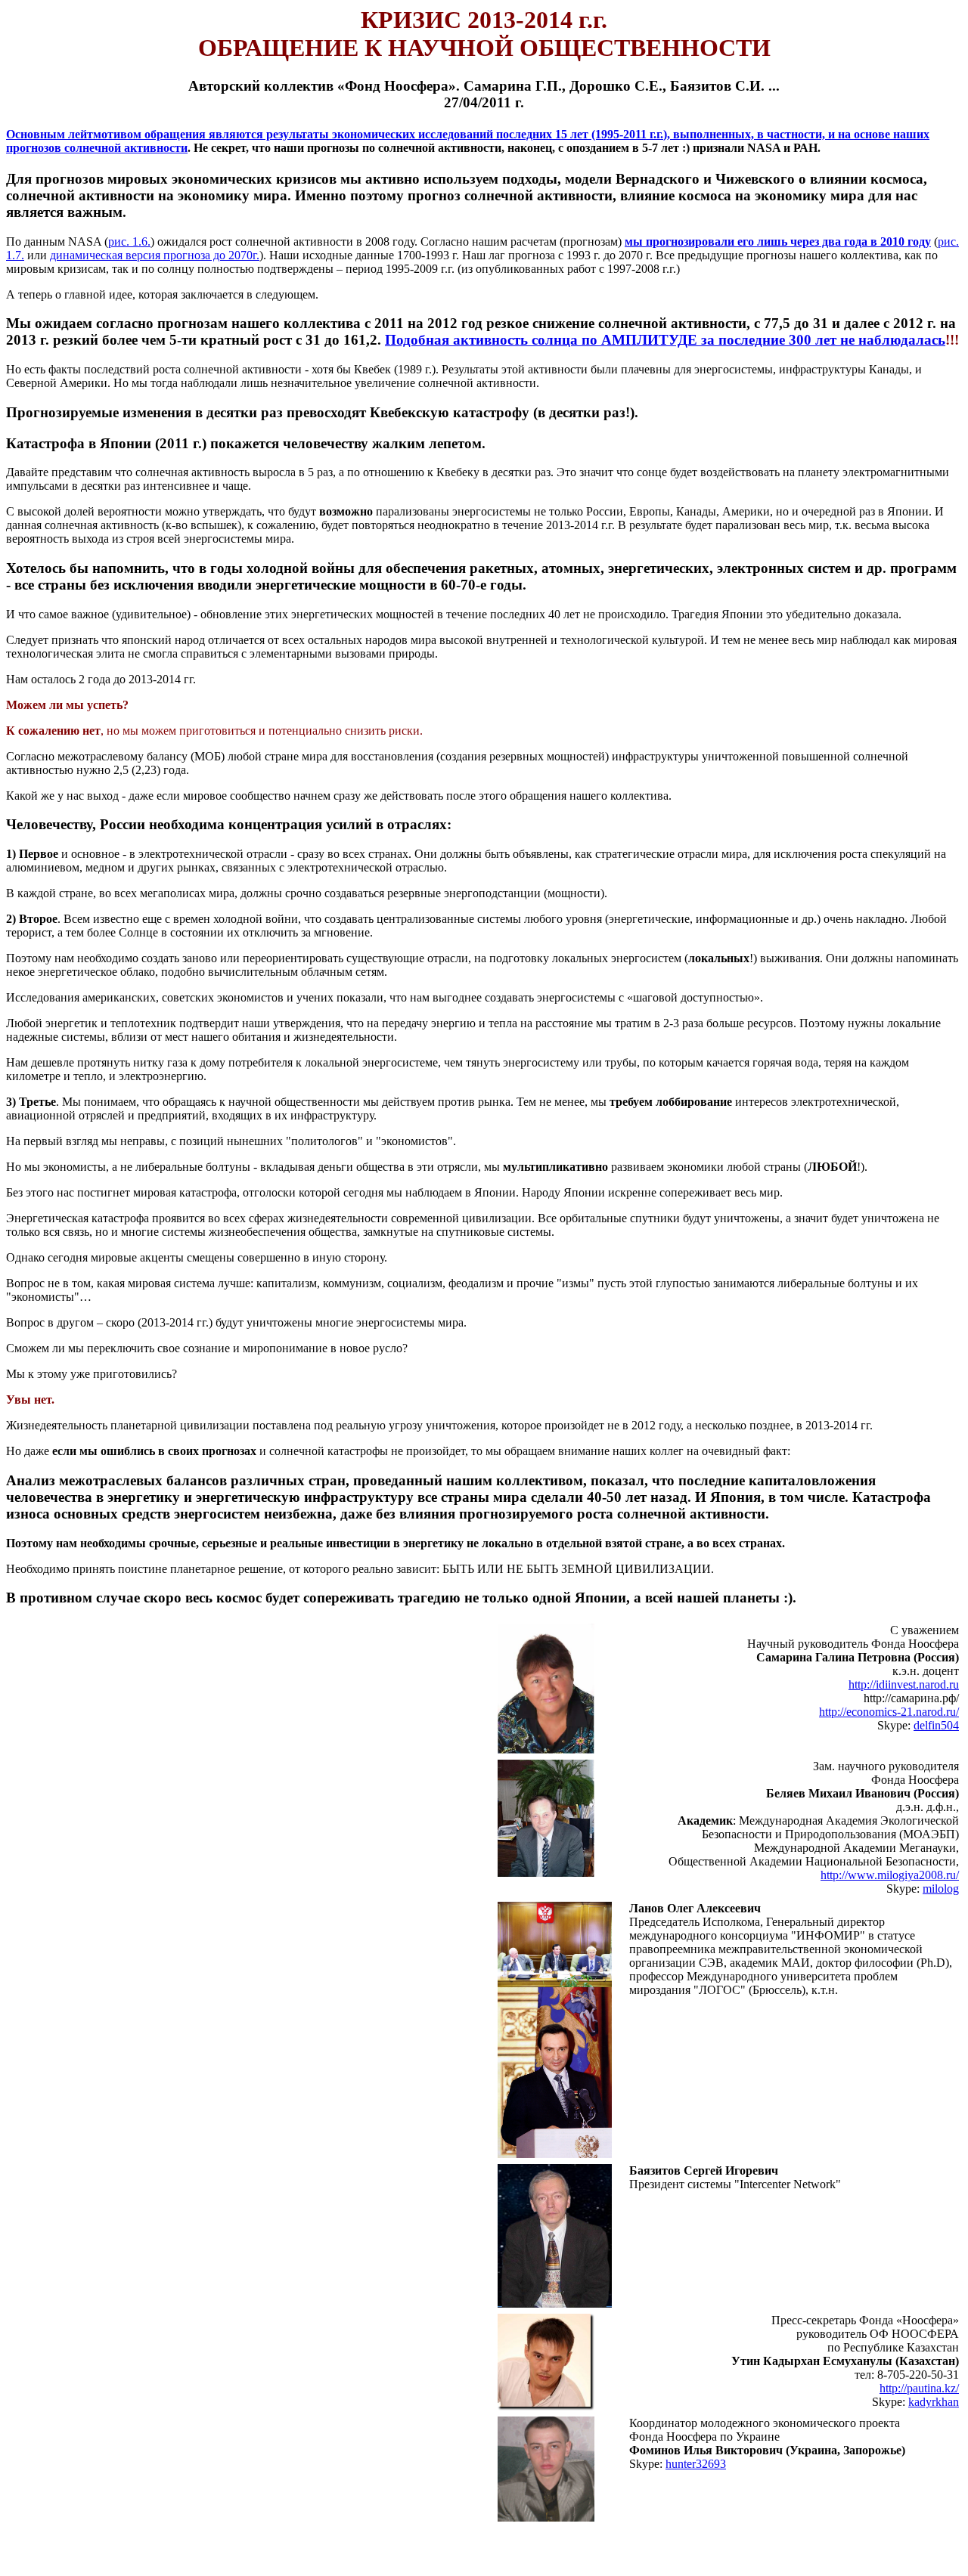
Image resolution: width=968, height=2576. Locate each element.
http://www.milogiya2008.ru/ (890, 1875)
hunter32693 (696, 2464)
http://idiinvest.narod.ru (904, 1684)
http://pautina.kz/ (919, 2388)
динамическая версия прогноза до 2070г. (155, 255)
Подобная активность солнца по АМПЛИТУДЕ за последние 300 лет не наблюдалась (665, 340)
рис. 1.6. (129, 241)
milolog (941, 1889)
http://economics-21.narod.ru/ (889, 1712)
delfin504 (936, 1725)
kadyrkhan (934, 2402)
